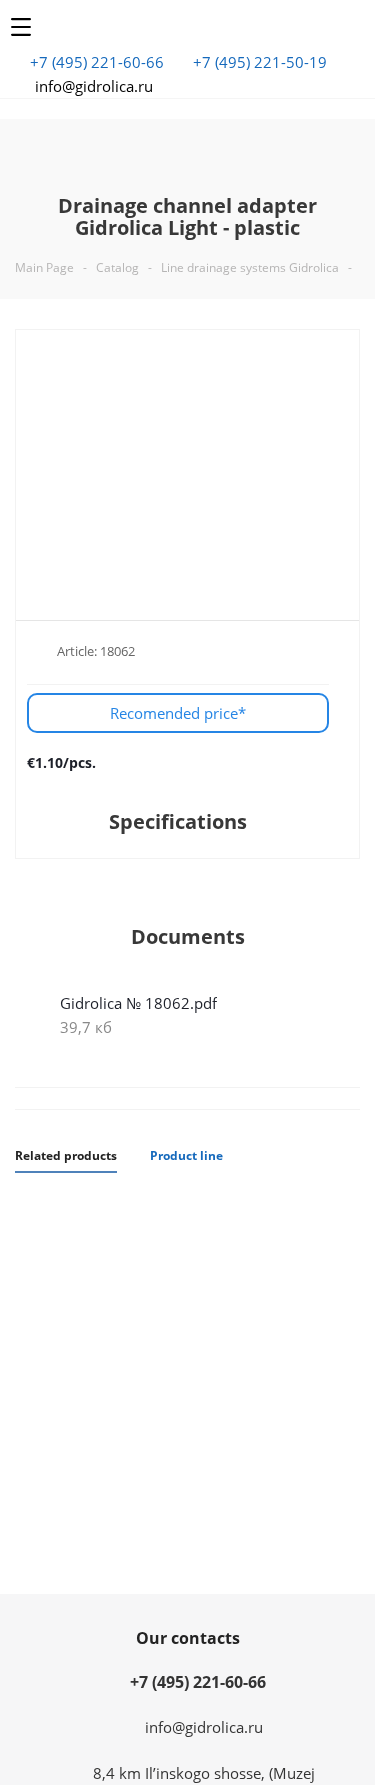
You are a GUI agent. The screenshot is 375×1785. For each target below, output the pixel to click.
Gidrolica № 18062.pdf (138, 1003)
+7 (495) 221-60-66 (97, 62)
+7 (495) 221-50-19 (260, 62)
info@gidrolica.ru (94, 86)
